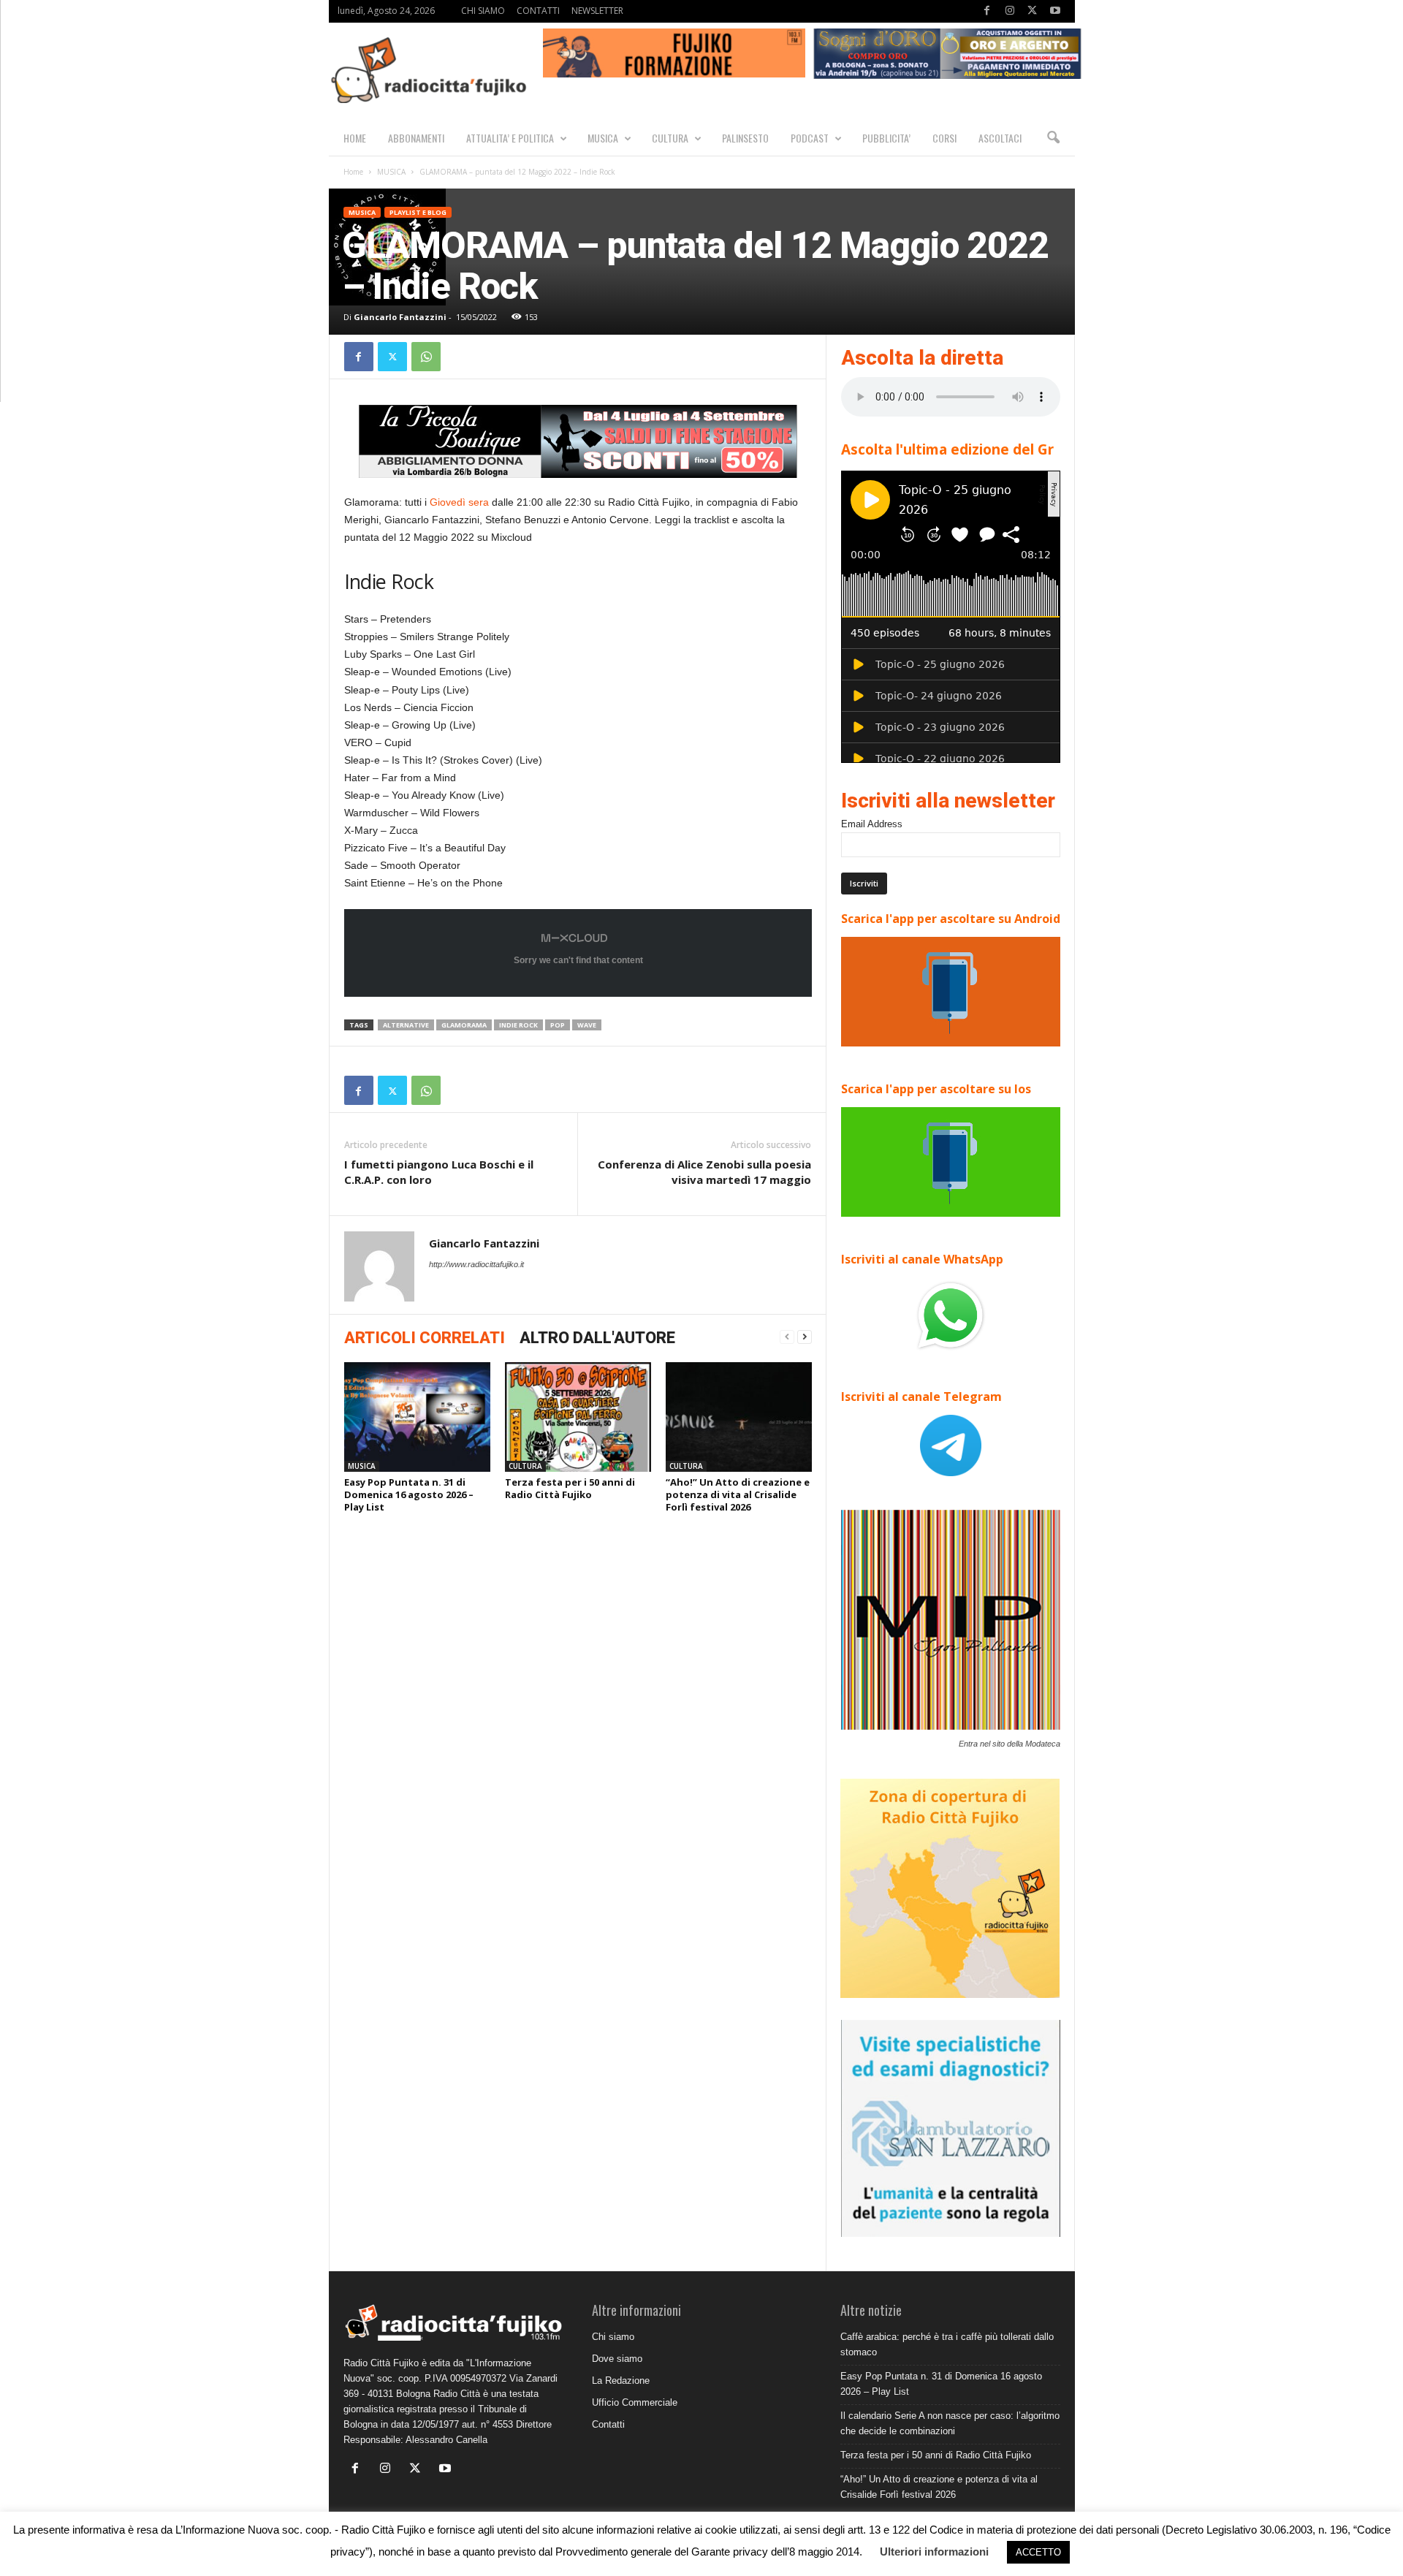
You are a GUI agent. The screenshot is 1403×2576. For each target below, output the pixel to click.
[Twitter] (1033, 11)
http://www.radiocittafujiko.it (476, 1264)
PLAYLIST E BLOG (418, 212)
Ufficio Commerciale (635, 2402)
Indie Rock (518, 1025)
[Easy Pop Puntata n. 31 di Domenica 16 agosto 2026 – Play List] (417, 1417)
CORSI (944, 138)
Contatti (608, 2424)
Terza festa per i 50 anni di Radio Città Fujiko (570, 1488)
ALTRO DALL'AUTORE (597, 1338)
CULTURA (670, 138)
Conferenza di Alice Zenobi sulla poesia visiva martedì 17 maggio (704, 1172)
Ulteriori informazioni (934, 2552)
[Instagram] (1010, 11)
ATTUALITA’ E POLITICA (510, 138)
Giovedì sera (459, 502)
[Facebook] (987, 11)
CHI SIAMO (483, 11)
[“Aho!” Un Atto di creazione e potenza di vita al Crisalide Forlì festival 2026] (739, 1417)
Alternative (406, 1025)
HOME (355, 138)
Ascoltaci (1000, 138)
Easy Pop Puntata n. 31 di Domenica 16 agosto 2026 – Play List (409, 1494)
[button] (1053, 138)
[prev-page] (787, 1337)
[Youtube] (1055, 11)
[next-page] (805, 1337)
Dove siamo (617, 2359)
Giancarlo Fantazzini (400, 317)
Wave (587, 1025)
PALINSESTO (745, 138)
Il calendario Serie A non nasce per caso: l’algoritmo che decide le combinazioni (950, 2423)
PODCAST (810, 138)
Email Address (872, 824)
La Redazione (621, 2381)
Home (353, 172)
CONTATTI (538, 11)
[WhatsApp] (426, 357)
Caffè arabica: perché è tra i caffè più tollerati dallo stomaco (947, 2344)
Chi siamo (613, 2337)
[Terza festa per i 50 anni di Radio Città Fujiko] (578, 1417)
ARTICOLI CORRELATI (425, 1338)
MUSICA (603, 138)
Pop (558, 1025)
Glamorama (464, 1025)
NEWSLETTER (597, 11)
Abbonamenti (416, 138)
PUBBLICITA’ (886, 138)
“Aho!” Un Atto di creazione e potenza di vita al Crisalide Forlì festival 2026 (738, 1494)
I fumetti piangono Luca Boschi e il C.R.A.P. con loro (439, 1172)
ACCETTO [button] (1038, 2552)
